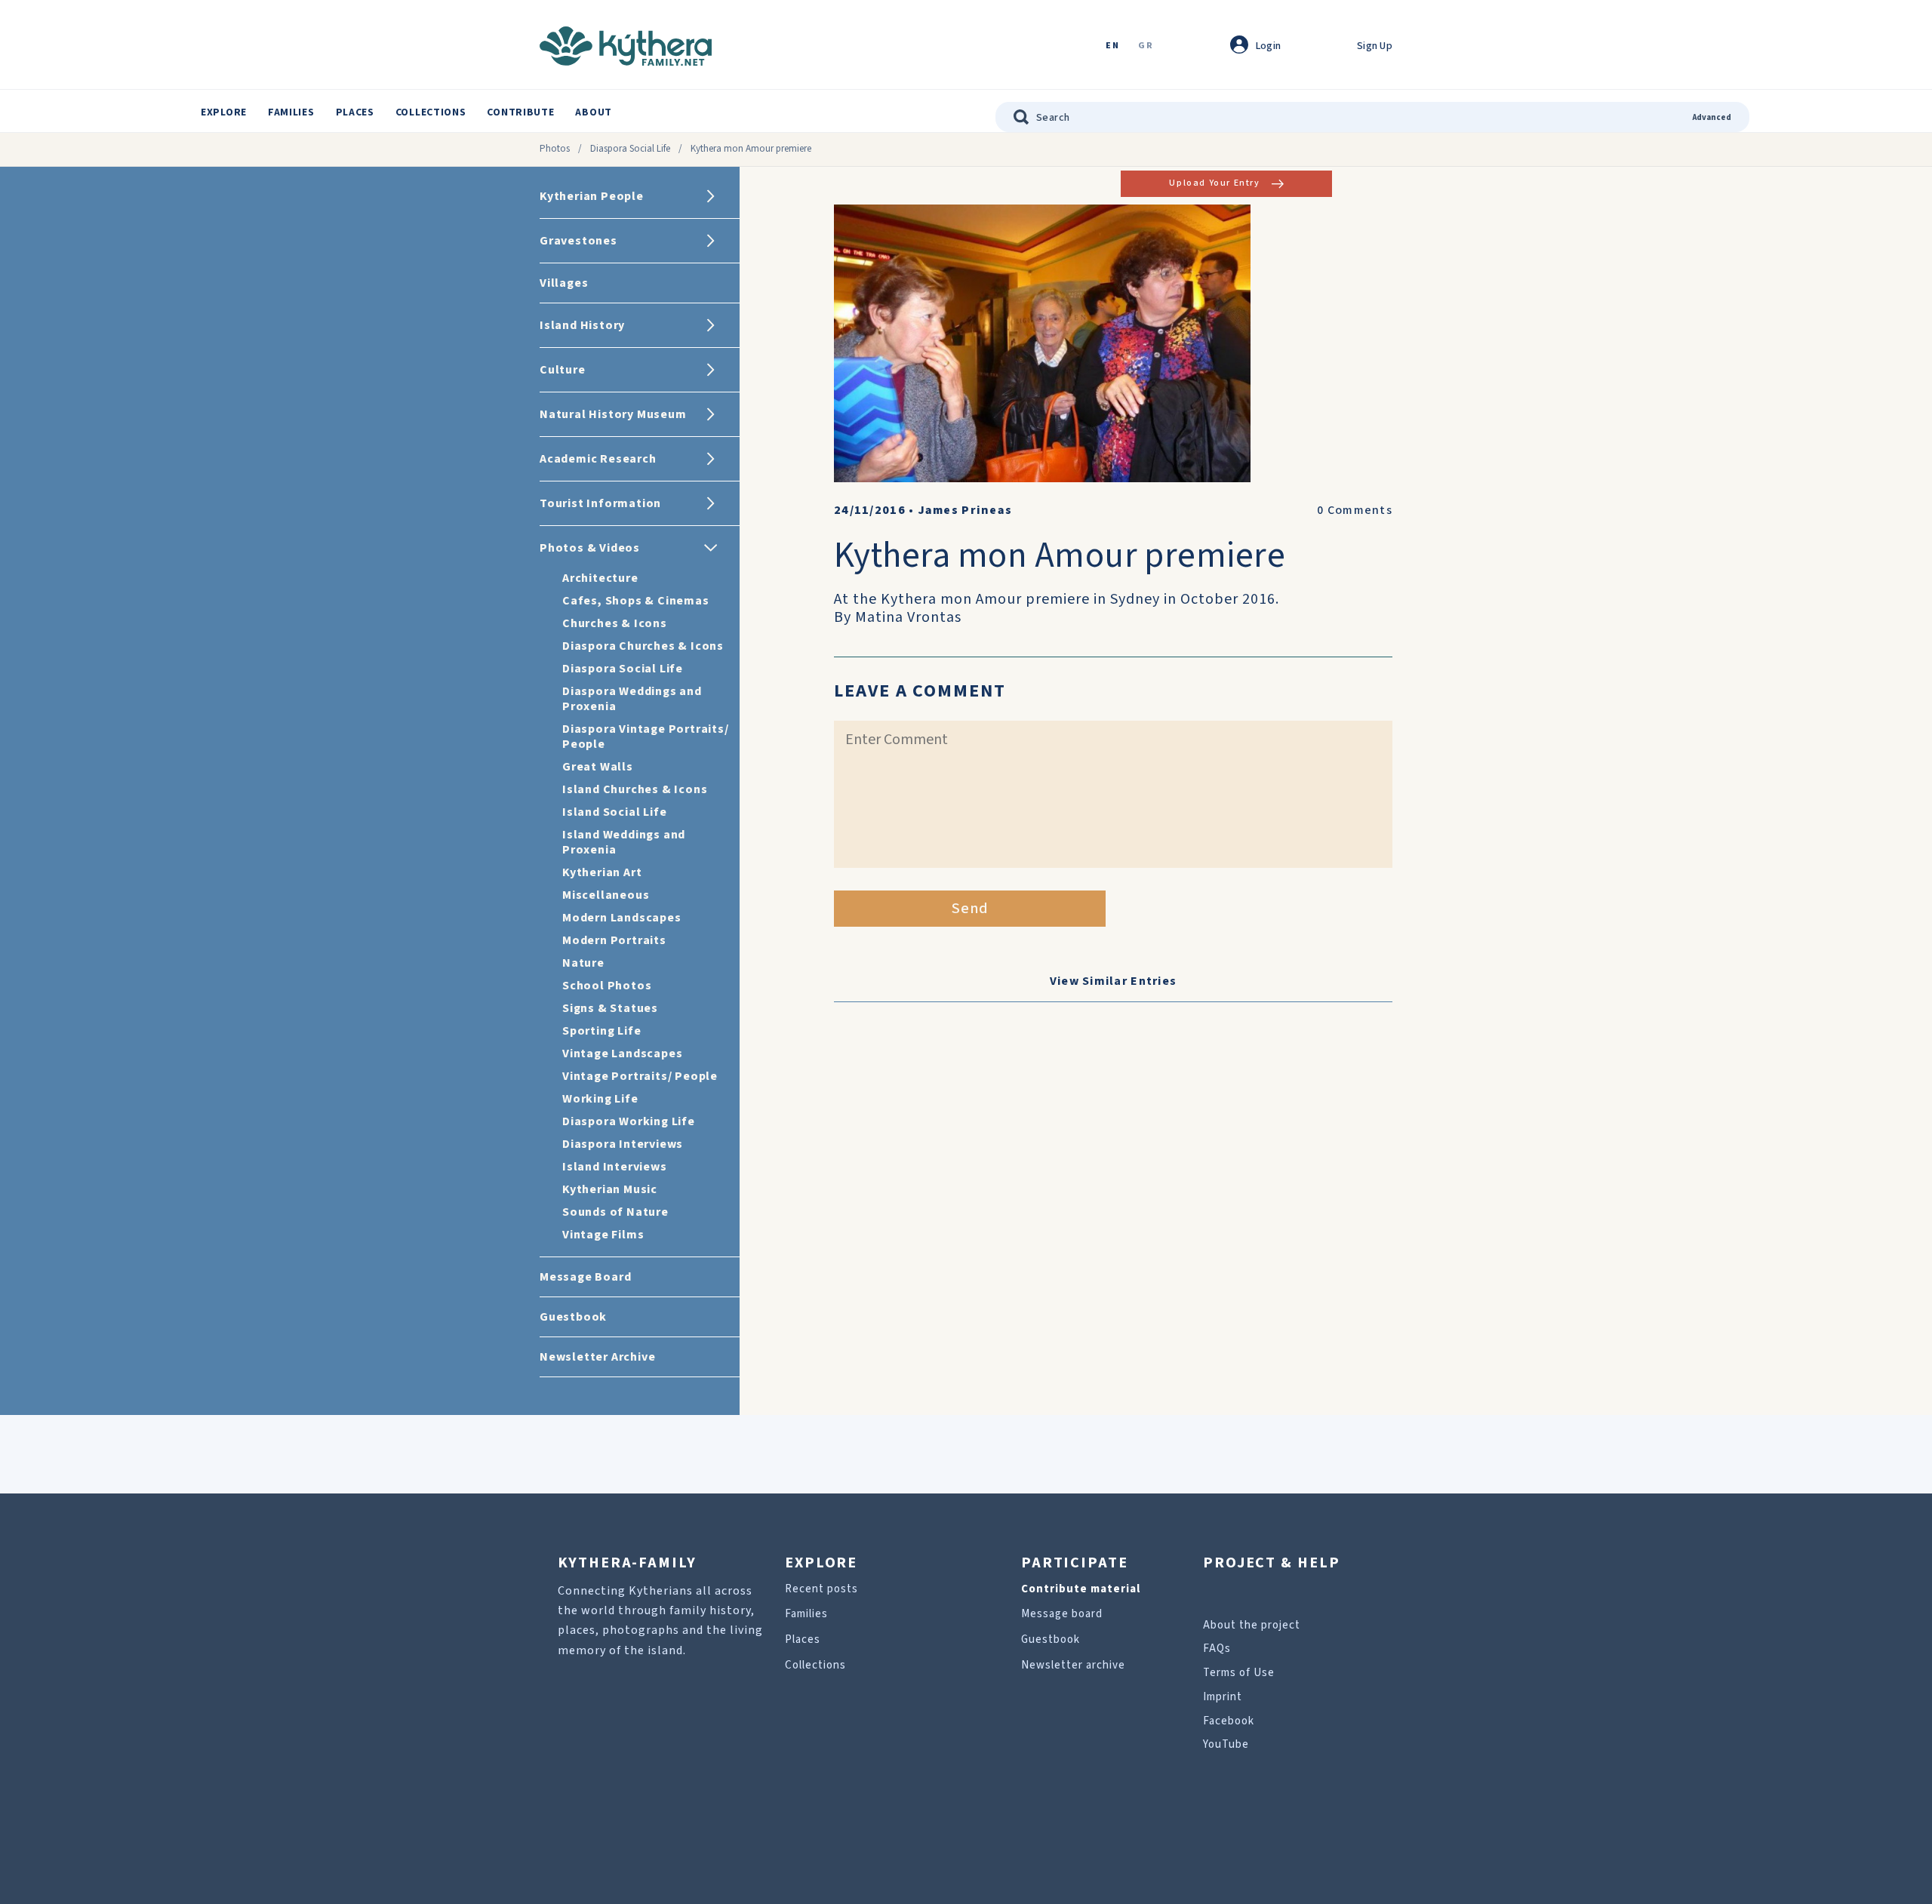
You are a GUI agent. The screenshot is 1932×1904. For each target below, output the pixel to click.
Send (970, 909)
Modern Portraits (614, 940)
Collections (431, 112)
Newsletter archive (1073, 1665)
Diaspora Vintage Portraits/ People (646, 737)
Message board (1062, 1614)
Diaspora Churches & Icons (643, 646)
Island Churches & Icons (635, 789)
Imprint (1223, 1697)
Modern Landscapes (622, 918)
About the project (1252, 1625)
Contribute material (1081, 1589)
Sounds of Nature (615, 1212)
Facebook (1229, 1721)
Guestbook (1051, 1639)
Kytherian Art (602, 872)
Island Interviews (615, 1167)
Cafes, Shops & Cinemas (636, 601)
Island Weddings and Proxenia (624, 842)
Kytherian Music (610, 1189)
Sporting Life (601, 1031)
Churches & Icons (615, 623)
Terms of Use (1239, 1673)
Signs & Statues (610, 1008)
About (594, 112)
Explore (224, 112)
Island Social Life (614, 812)
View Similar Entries (1114, 981)
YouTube (1226, 1744)
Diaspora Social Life (630, 149)
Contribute (520, 112)
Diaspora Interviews (623, 1144)
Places (355, 112)
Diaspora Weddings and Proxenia (632, 699)
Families (291, 112)
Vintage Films (603, 1235)
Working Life (600, 1099)
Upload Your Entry (1214, 183)
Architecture (600, 578)
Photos (555, 149)
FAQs (1217, 1649)
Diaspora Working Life (629, 1121)
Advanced (1712, 117)
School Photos (607, 986)
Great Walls (598, 767)
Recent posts (821, 1589)
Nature (583, 963)
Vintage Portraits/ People (640, 1076)
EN (1112, 46)
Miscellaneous (606, 895)
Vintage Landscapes (622, 1054)
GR (1146, 46)
